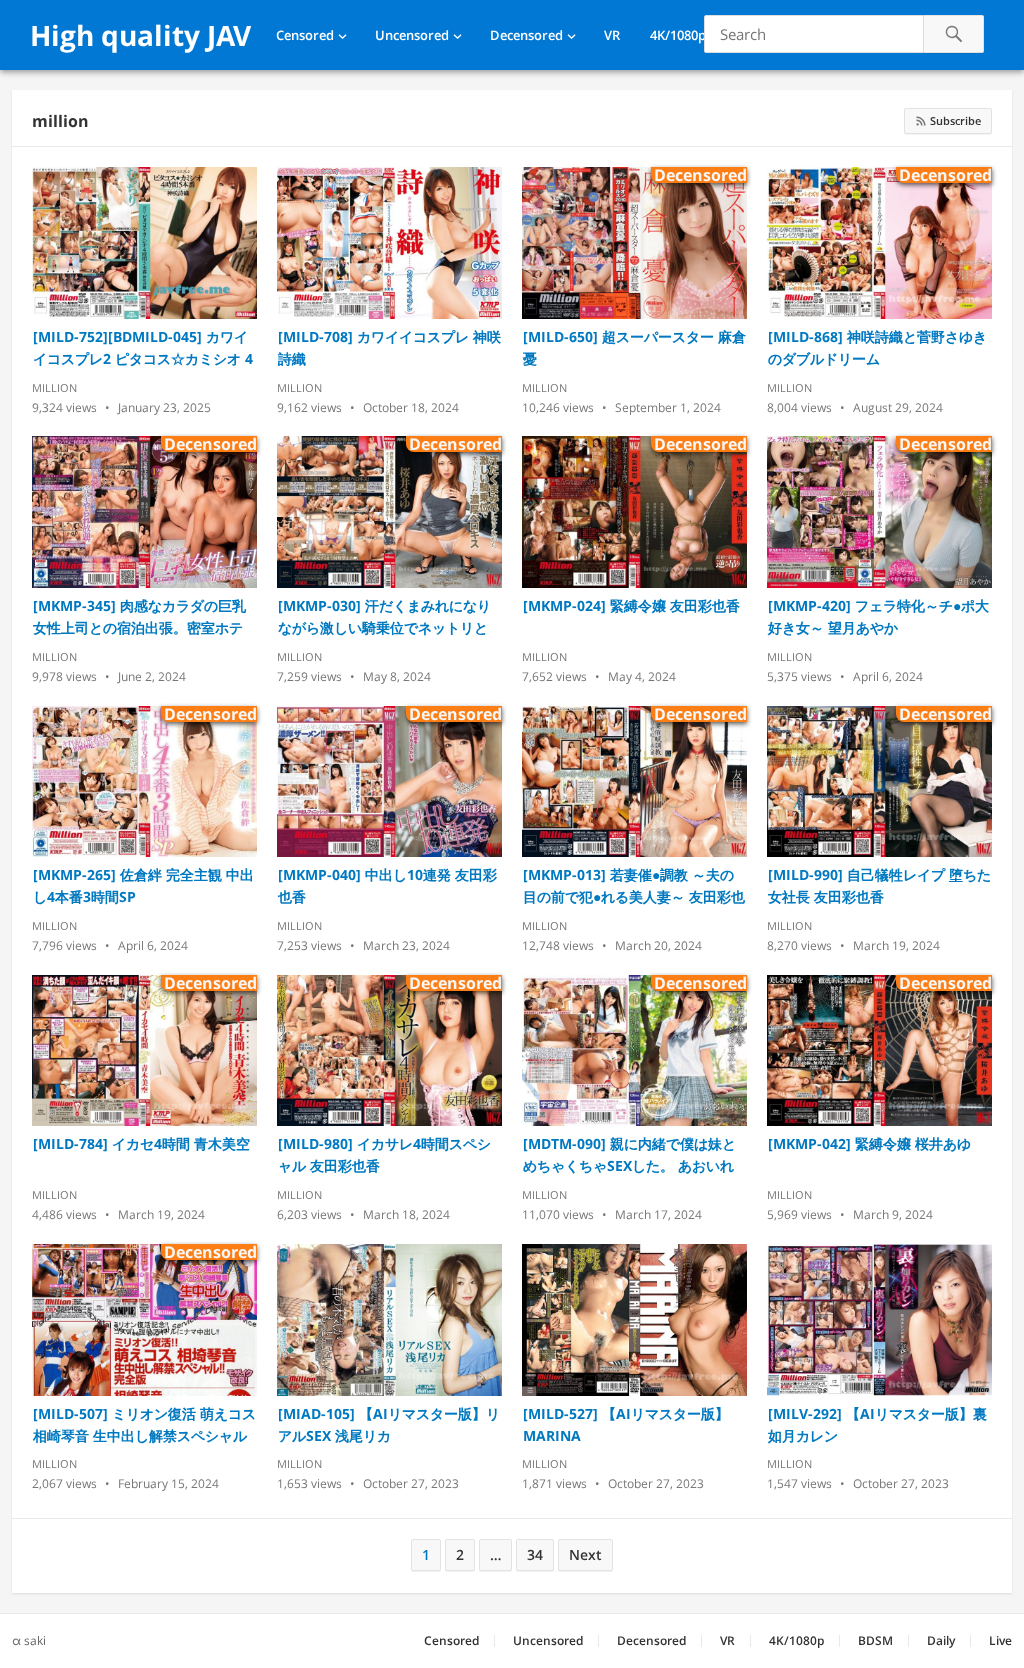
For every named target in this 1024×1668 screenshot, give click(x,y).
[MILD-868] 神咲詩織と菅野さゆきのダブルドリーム (877, 347)
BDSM (875, 1640)
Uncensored (412, 35)
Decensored (526, 35)
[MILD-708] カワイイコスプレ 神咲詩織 (389, 347)
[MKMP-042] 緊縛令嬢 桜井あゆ (869, 1143)
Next (585, 1554)
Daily (941, 1640)
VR (612, 35)
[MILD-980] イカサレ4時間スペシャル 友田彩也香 (384, 1154)
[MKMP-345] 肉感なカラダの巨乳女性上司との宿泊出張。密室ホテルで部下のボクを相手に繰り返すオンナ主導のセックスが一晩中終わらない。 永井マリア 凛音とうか (142, 617)
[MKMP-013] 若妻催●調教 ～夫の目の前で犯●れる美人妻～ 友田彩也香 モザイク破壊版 (634, 886)
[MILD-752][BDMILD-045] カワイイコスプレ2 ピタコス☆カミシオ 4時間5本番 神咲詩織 (143, 348)
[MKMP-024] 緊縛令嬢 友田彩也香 (631, 605)
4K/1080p (678, 35)
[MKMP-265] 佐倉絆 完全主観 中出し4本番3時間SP (143, 885)
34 (535, 1554)
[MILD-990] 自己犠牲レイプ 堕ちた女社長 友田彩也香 (879, 885)
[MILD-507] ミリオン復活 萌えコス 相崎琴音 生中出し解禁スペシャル (144, 1424)
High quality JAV (140, 35)
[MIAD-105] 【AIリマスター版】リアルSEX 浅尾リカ (389, 1424)
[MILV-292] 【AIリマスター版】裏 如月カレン (877, 1424)
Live (1000, 1640)
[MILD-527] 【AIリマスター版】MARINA (626, 1424)
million (60, 121)
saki (35, 1640)
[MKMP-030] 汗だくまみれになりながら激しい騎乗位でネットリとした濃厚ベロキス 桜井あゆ (384, 617)
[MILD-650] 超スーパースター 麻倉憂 (634, 347)
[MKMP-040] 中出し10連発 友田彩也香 (387, 885)
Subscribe (954, 120)
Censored (305, 35)
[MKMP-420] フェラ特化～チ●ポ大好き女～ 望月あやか (878, 616)
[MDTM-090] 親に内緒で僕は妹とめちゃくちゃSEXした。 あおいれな (629, 1155)
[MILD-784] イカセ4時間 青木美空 (141, 1143)
